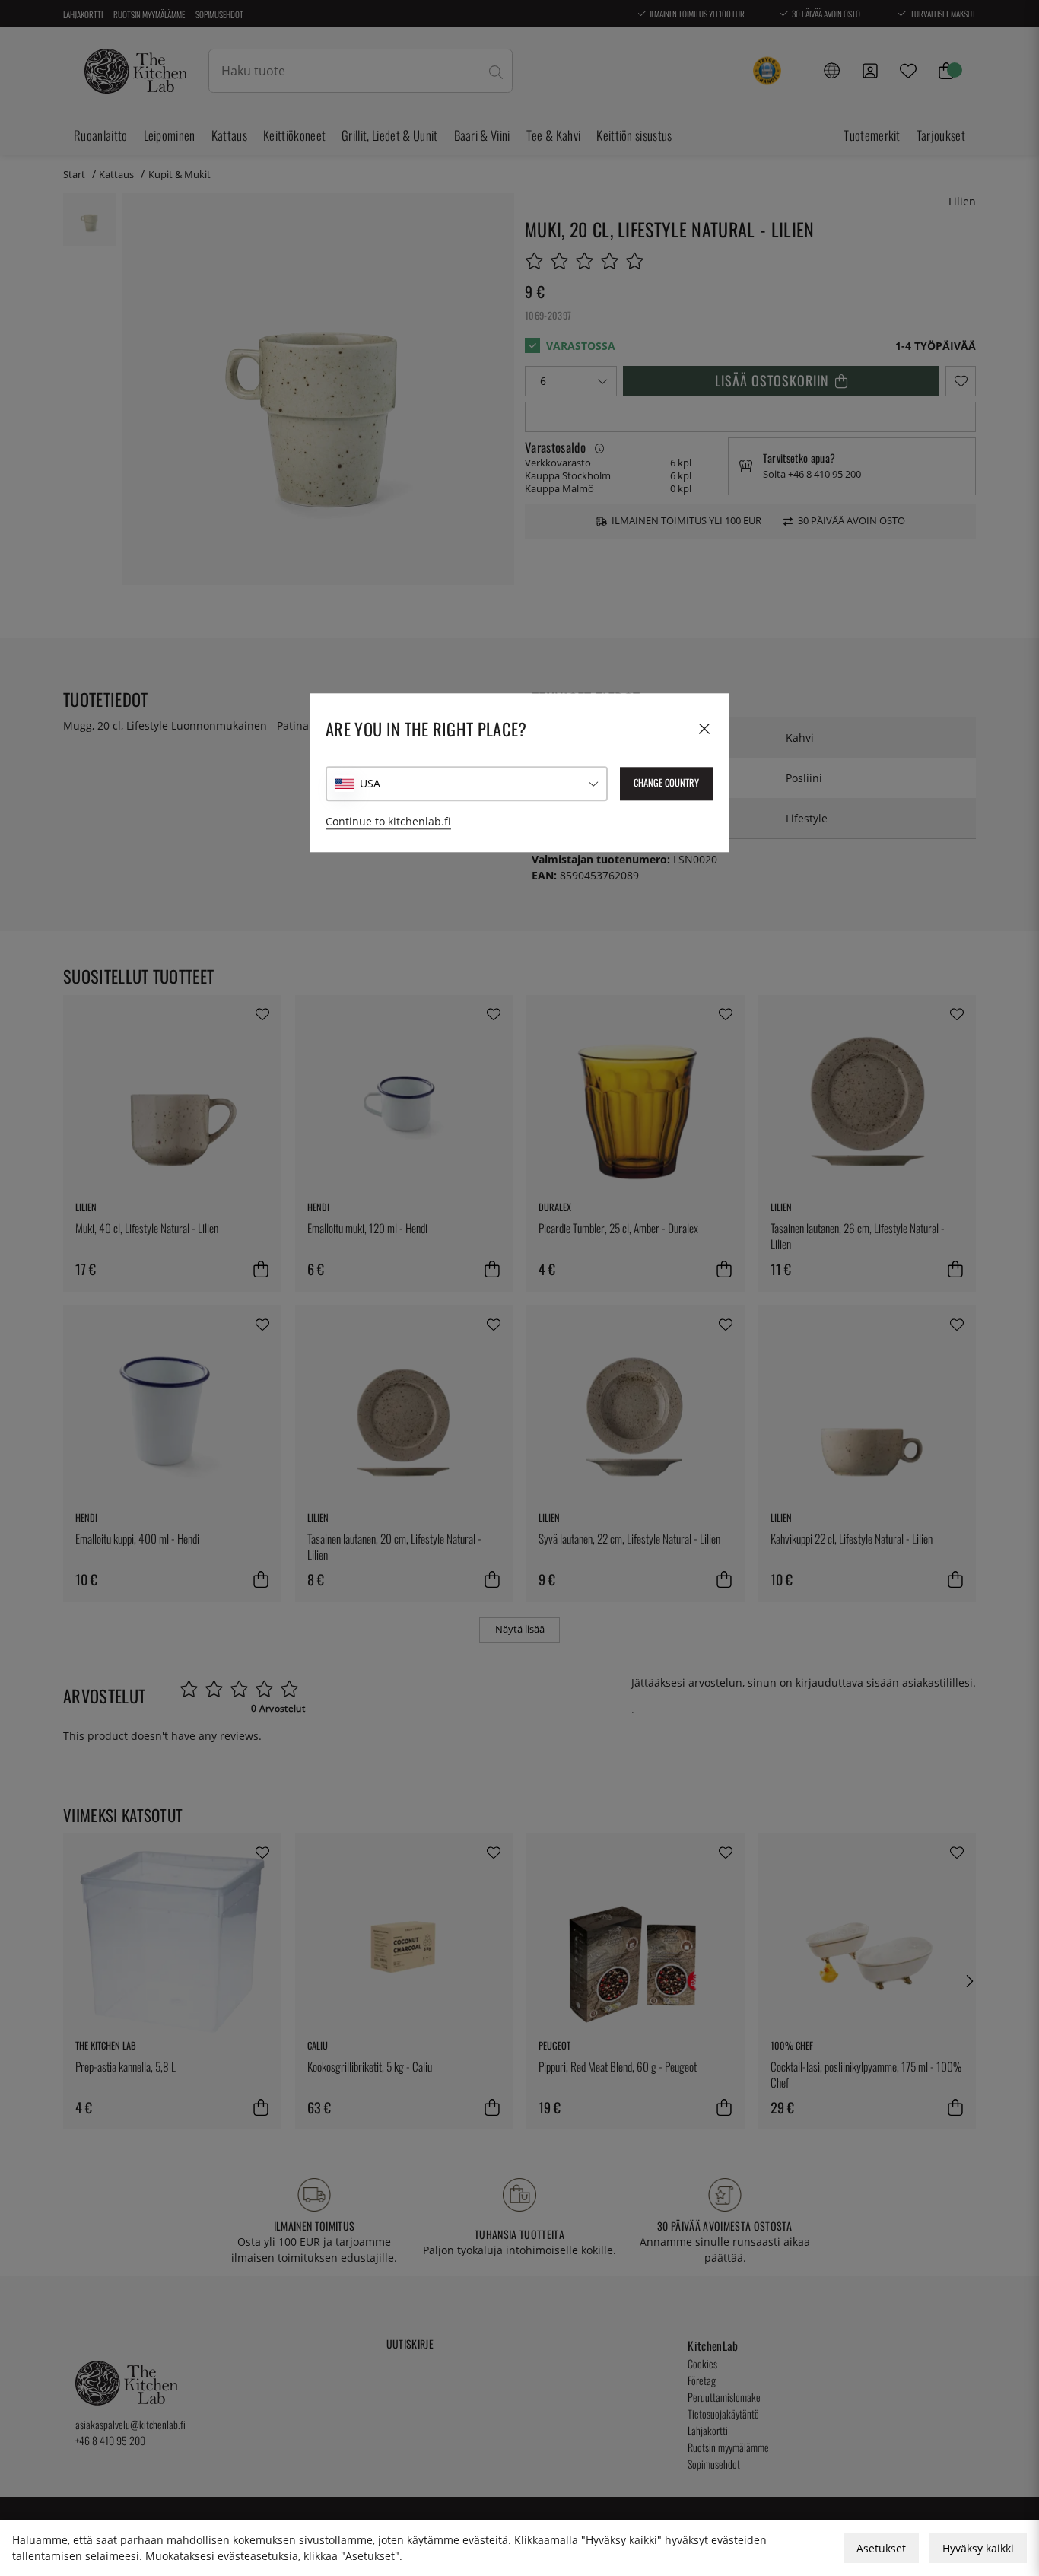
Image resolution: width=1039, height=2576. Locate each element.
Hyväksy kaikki (978, 2548)
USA (370, 784)
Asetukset (881, 2548)
